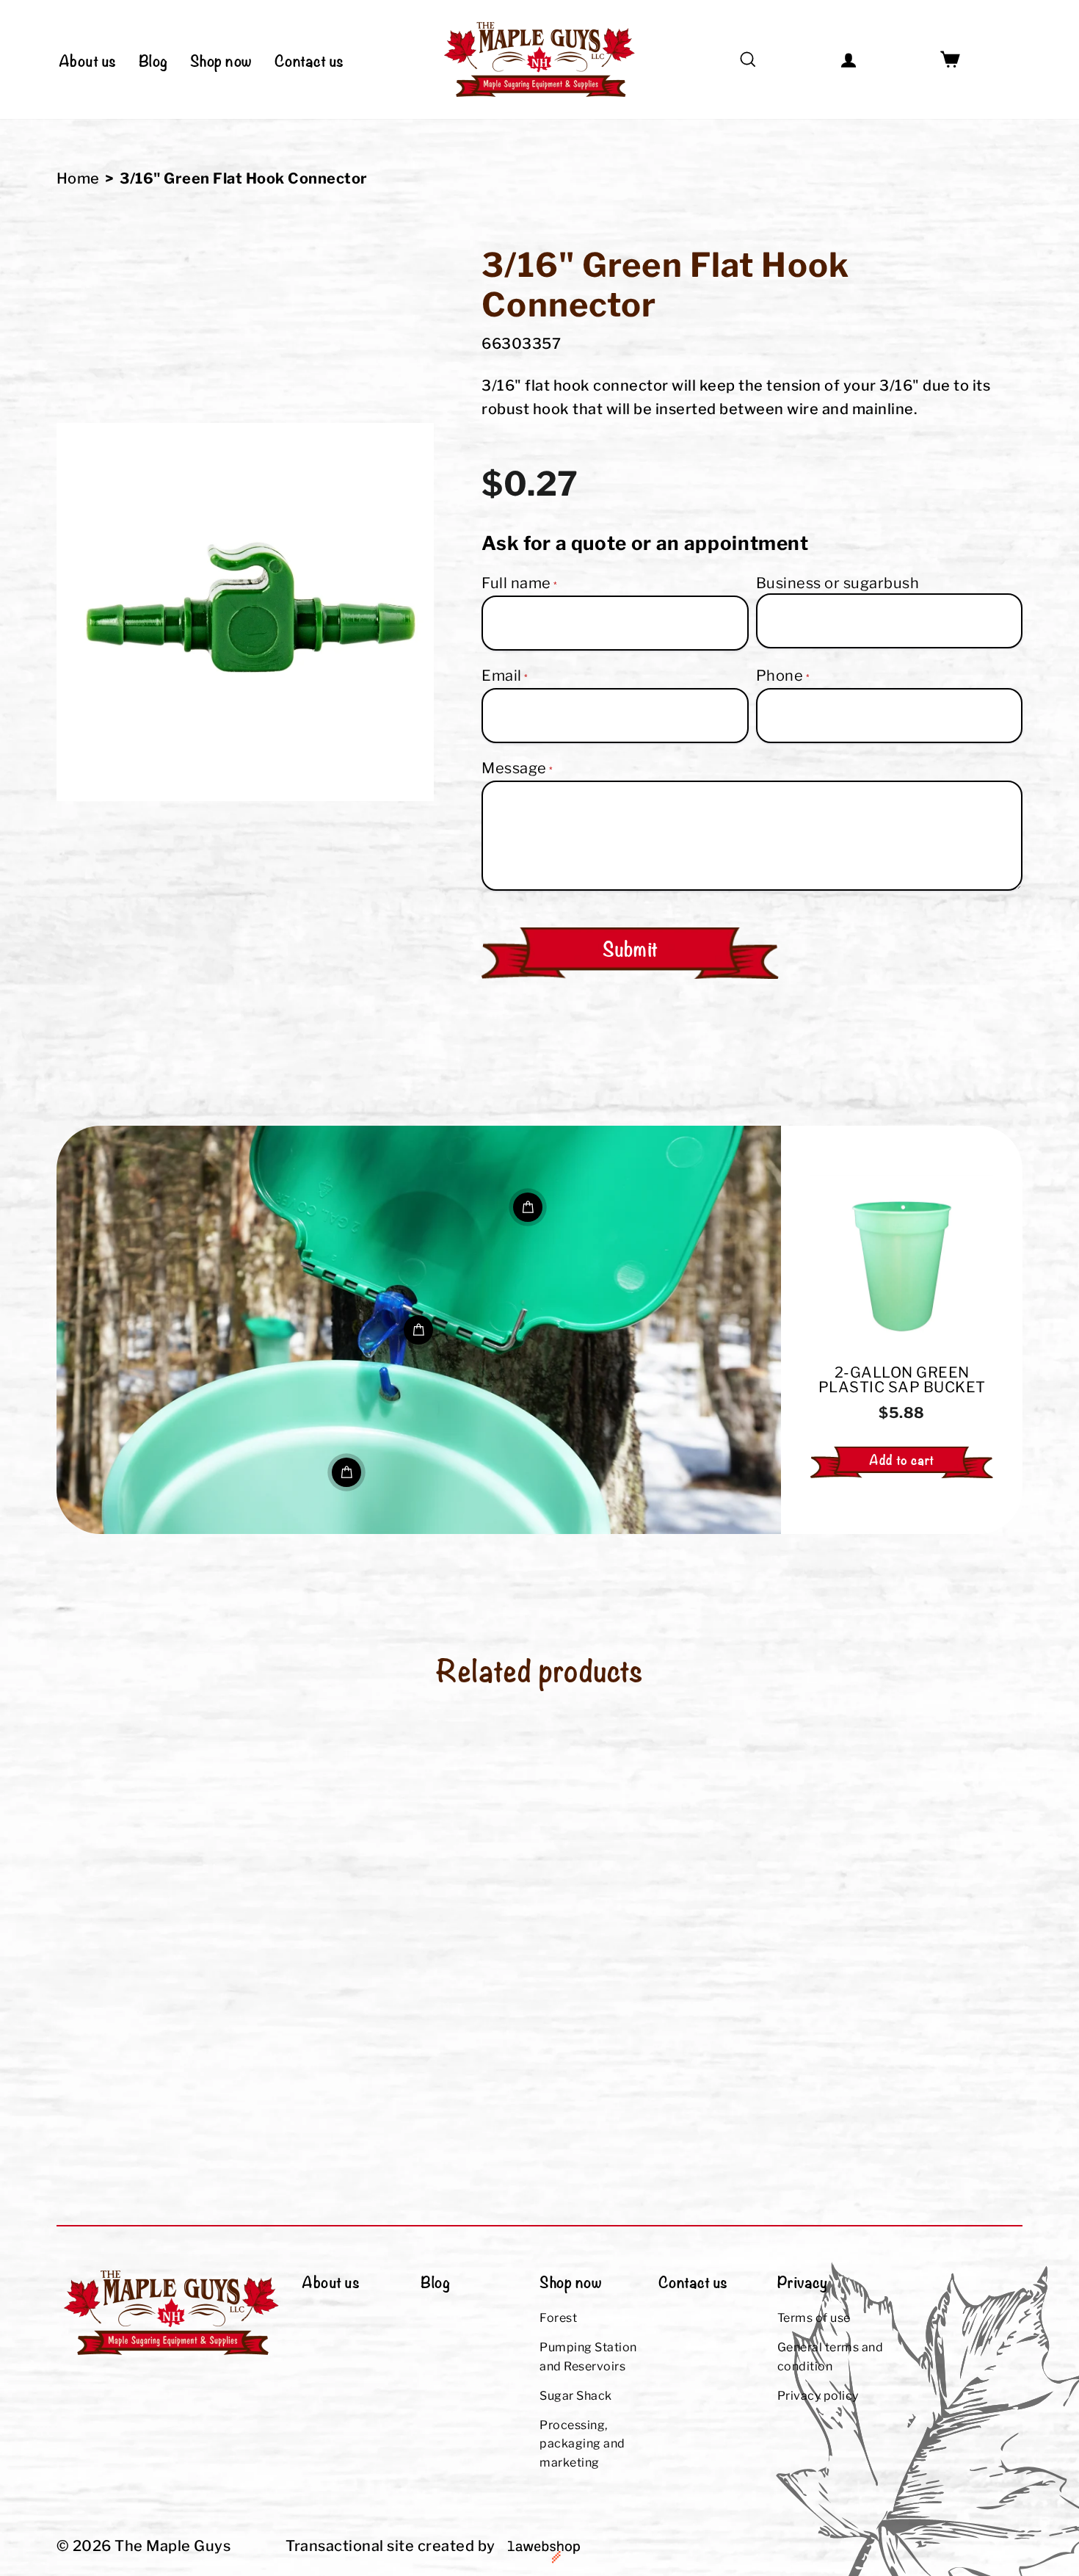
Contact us (309, 59)
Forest (558, 2318)
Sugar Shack (576, 2396)
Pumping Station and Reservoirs (588, 2357)
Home (78, 178)
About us (88, 59)
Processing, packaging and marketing (582, 2444)
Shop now (221, 59)
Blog (153, 59)
